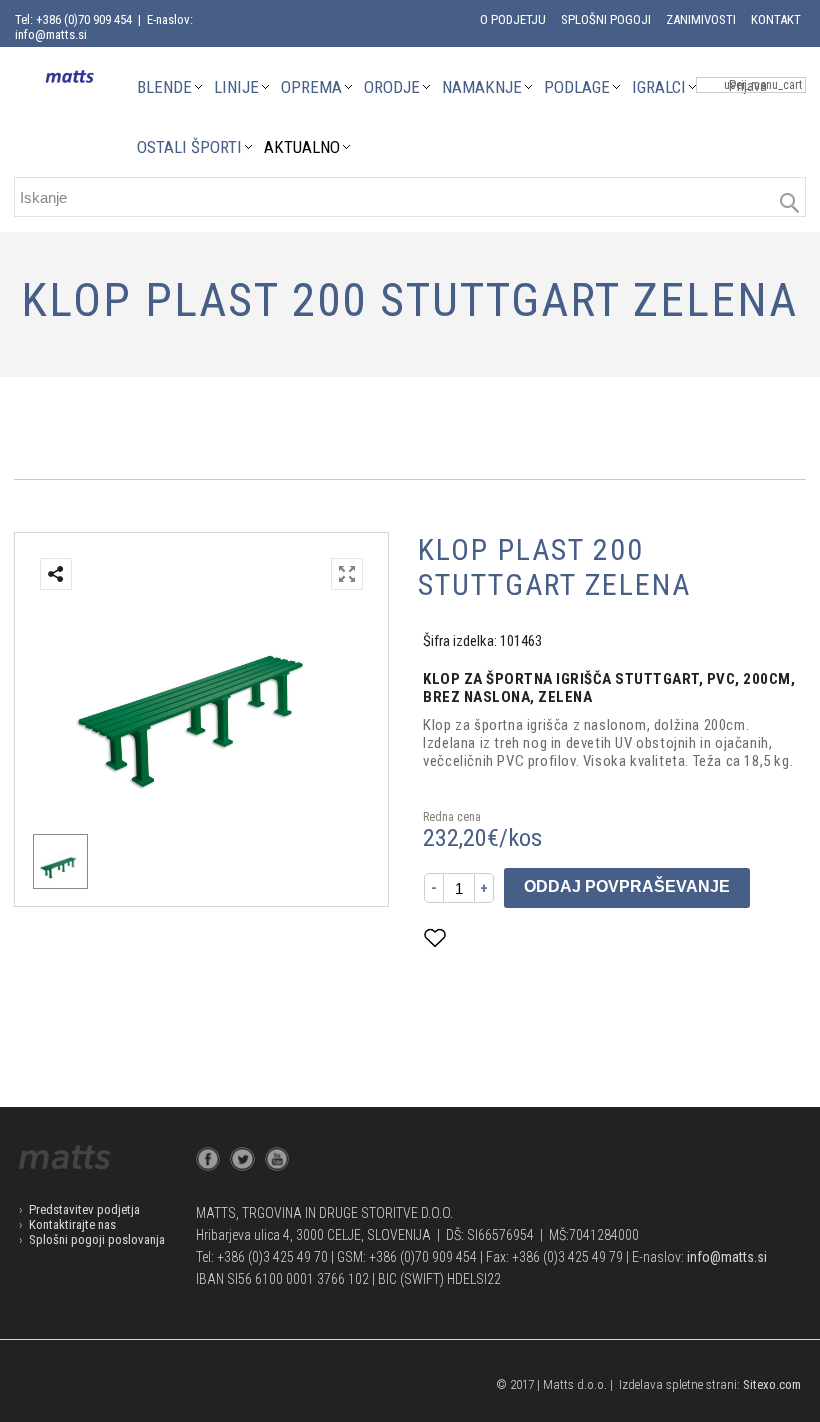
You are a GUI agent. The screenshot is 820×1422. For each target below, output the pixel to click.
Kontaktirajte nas (72, 1224)
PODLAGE (577, 87)
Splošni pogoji (606, 19)
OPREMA (311, 87)
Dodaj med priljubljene (534, 937)
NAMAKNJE (482, 87)
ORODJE (392, 87)
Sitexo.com (772, 1384)
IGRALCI (659, 87)
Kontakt (776, 19)
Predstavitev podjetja (84, 1209)
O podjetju (513, 19)
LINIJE (236, 87)
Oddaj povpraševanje (627, 886)
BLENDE (164, 87)
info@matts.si (727, 1257)
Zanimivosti (701, 19)
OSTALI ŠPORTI (189, 147)
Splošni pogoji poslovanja (97, 1239)
